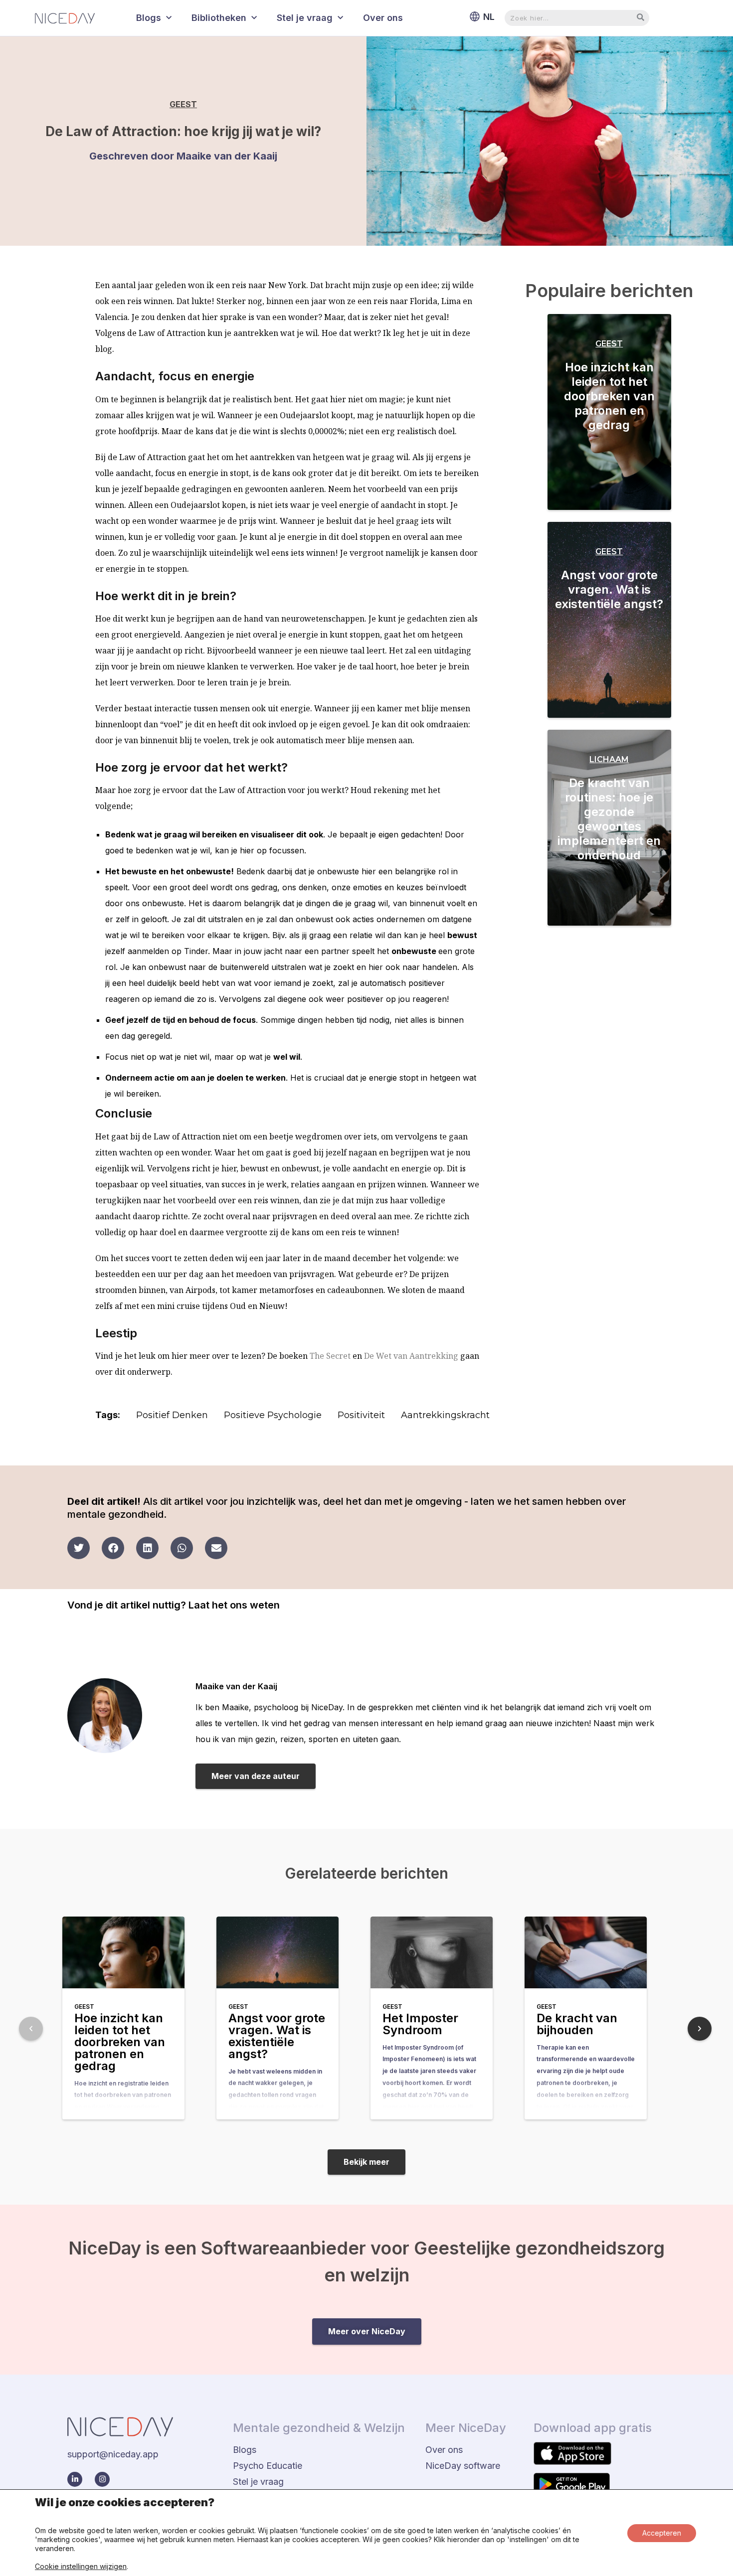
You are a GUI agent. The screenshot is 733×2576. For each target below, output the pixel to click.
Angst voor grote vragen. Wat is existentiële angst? (609, 589)
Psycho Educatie (268, 2466)
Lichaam (609, 759)
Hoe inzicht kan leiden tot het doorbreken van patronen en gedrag (609, 396)
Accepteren (662, 2533)
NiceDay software (463, 2466)
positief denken (172, 1415)
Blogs (149, 18)
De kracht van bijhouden (577, 2024)
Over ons (383, 18)
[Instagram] (102, 2479)
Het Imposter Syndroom (420, 2024)
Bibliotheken (219, 18)
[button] (79, 1548)
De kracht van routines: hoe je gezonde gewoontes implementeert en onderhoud (609, 819)
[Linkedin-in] (75, 2479)
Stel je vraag (305, 18)
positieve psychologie (273, 1415)
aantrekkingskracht (445, 1415)
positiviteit (361, 1415)
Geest (183, 104)
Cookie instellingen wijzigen (81, 2566)
